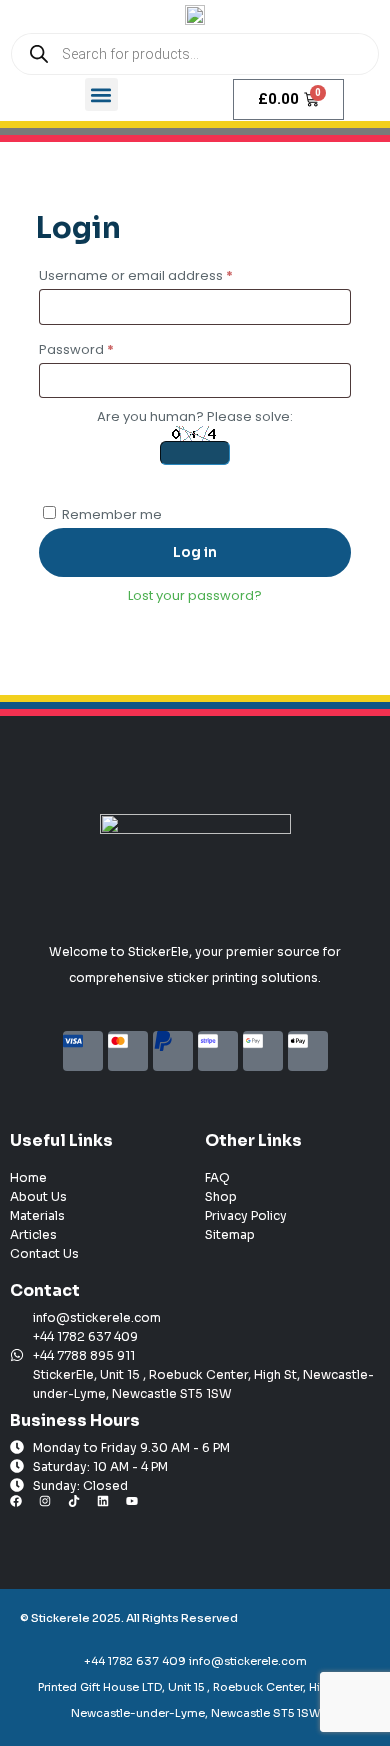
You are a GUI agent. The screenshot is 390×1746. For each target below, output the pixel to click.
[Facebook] (22, 1507)
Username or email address (165, 274)
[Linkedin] (109, 1507)
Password (106, 348)
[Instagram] (51, 1507)
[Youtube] (138, 1507)
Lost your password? (195, 595)
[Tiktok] (80, 1507)
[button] (101, 94)
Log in (195, 552)
